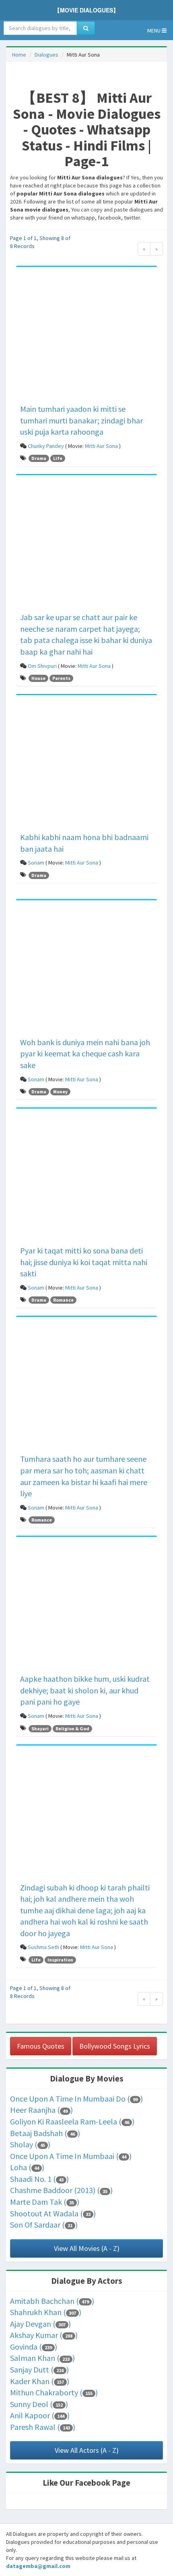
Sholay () (30, 2144)
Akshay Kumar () (44, 2335)
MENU (154, 31)
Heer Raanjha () (41, 2110)
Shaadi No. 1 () (39, 2179)
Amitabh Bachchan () (52, 2301)
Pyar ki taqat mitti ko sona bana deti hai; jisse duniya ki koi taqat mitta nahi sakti (84, 1262)
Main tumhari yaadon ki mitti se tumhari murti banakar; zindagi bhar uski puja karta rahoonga (81, 420)
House (38, 678)
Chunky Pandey (46, 446)
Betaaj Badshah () (45, 2133)
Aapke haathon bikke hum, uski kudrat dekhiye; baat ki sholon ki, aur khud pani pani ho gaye (85, 1690)
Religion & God (72, 1729)
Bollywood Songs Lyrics (115, 2046)
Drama (39, 458)
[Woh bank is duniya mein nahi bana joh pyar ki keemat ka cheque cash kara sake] (86, 970)
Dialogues (46, 55)
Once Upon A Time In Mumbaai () (71, 2156)
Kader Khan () (40, 2381)
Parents (61, 678)
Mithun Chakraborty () (54, 2392)
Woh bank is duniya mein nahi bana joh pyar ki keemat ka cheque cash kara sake (85, 1054)
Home (19, 55)
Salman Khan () (42, 2358)
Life (58, 458)
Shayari (40, 1729)
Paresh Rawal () (43, 2427)
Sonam (36, 863)
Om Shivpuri (42, 666)
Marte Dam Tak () (45, 2202)
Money (60, 1092)
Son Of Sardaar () (44, 2225)
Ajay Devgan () (40, 2324)
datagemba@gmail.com (38, 2566)
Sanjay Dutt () (39, 2369)
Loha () (27, 2167)
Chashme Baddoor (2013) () (61, 2190)
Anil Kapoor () (40, 2415)
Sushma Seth (43, 1947)
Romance (63, 1300)
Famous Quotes (41, 2046)
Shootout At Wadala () (53, 2213)
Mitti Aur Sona (101, 446)
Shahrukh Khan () (46, 2312)
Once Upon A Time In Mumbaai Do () (76, 2099)
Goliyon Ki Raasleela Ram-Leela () (72, 2121)
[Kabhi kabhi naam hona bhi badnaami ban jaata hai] (86, 765)
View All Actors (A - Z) (87, 2450)
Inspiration (60, 1960)
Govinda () (34, 2347)
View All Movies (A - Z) (87, 2248)
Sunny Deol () (39, 2404)
